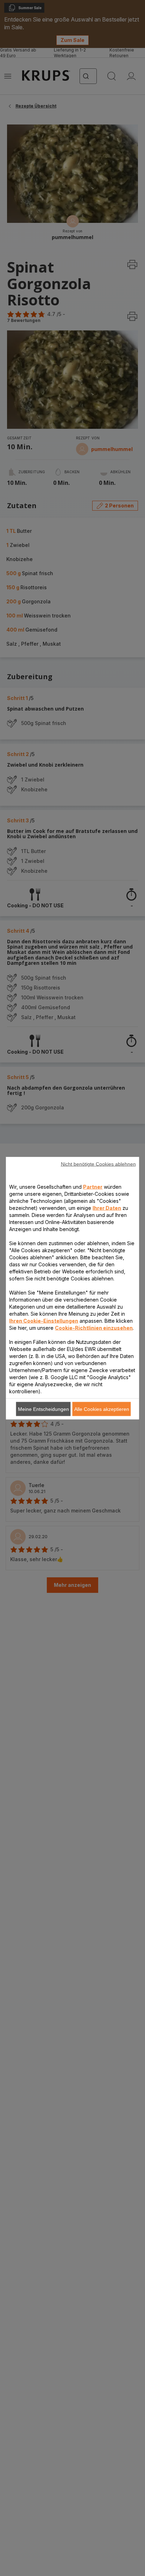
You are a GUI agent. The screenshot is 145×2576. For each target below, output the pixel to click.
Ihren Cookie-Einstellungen (44, 1320)
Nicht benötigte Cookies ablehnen (98, 1164)
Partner (93, 1186)
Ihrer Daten (107, 1208)
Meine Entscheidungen (43, 1409)
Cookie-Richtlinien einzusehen (94, 1327)
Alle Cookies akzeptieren (102, 1409)
